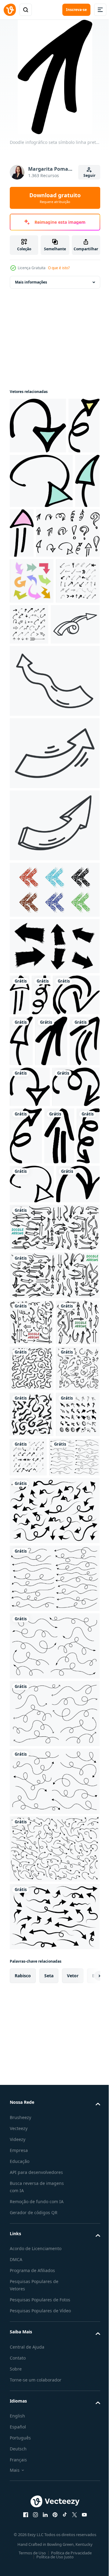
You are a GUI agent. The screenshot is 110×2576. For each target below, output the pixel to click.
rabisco (23, 2418)
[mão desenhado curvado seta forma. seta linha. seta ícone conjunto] (35, 1899)
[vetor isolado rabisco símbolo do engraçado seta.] (34, 781)
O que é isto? (59, 268)
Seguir (89, 175)
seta (49, 2418)
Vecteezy (19, 2570)
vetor (73, 2418)
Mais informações (31, 282)
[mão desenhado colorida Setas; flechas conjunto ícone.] (32, 692)
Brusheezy (20, 2559)
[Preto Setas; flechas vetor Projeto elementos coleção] (75, 735)
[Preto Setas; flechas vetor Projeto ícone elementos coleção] (32, 738)
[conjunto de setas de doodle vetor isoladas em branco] (54, 1531)
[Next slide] (86, 2418)
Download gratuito (55, 198)
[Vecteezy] (10, 10)
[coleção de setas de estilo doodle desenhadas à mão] (32, 1718)
